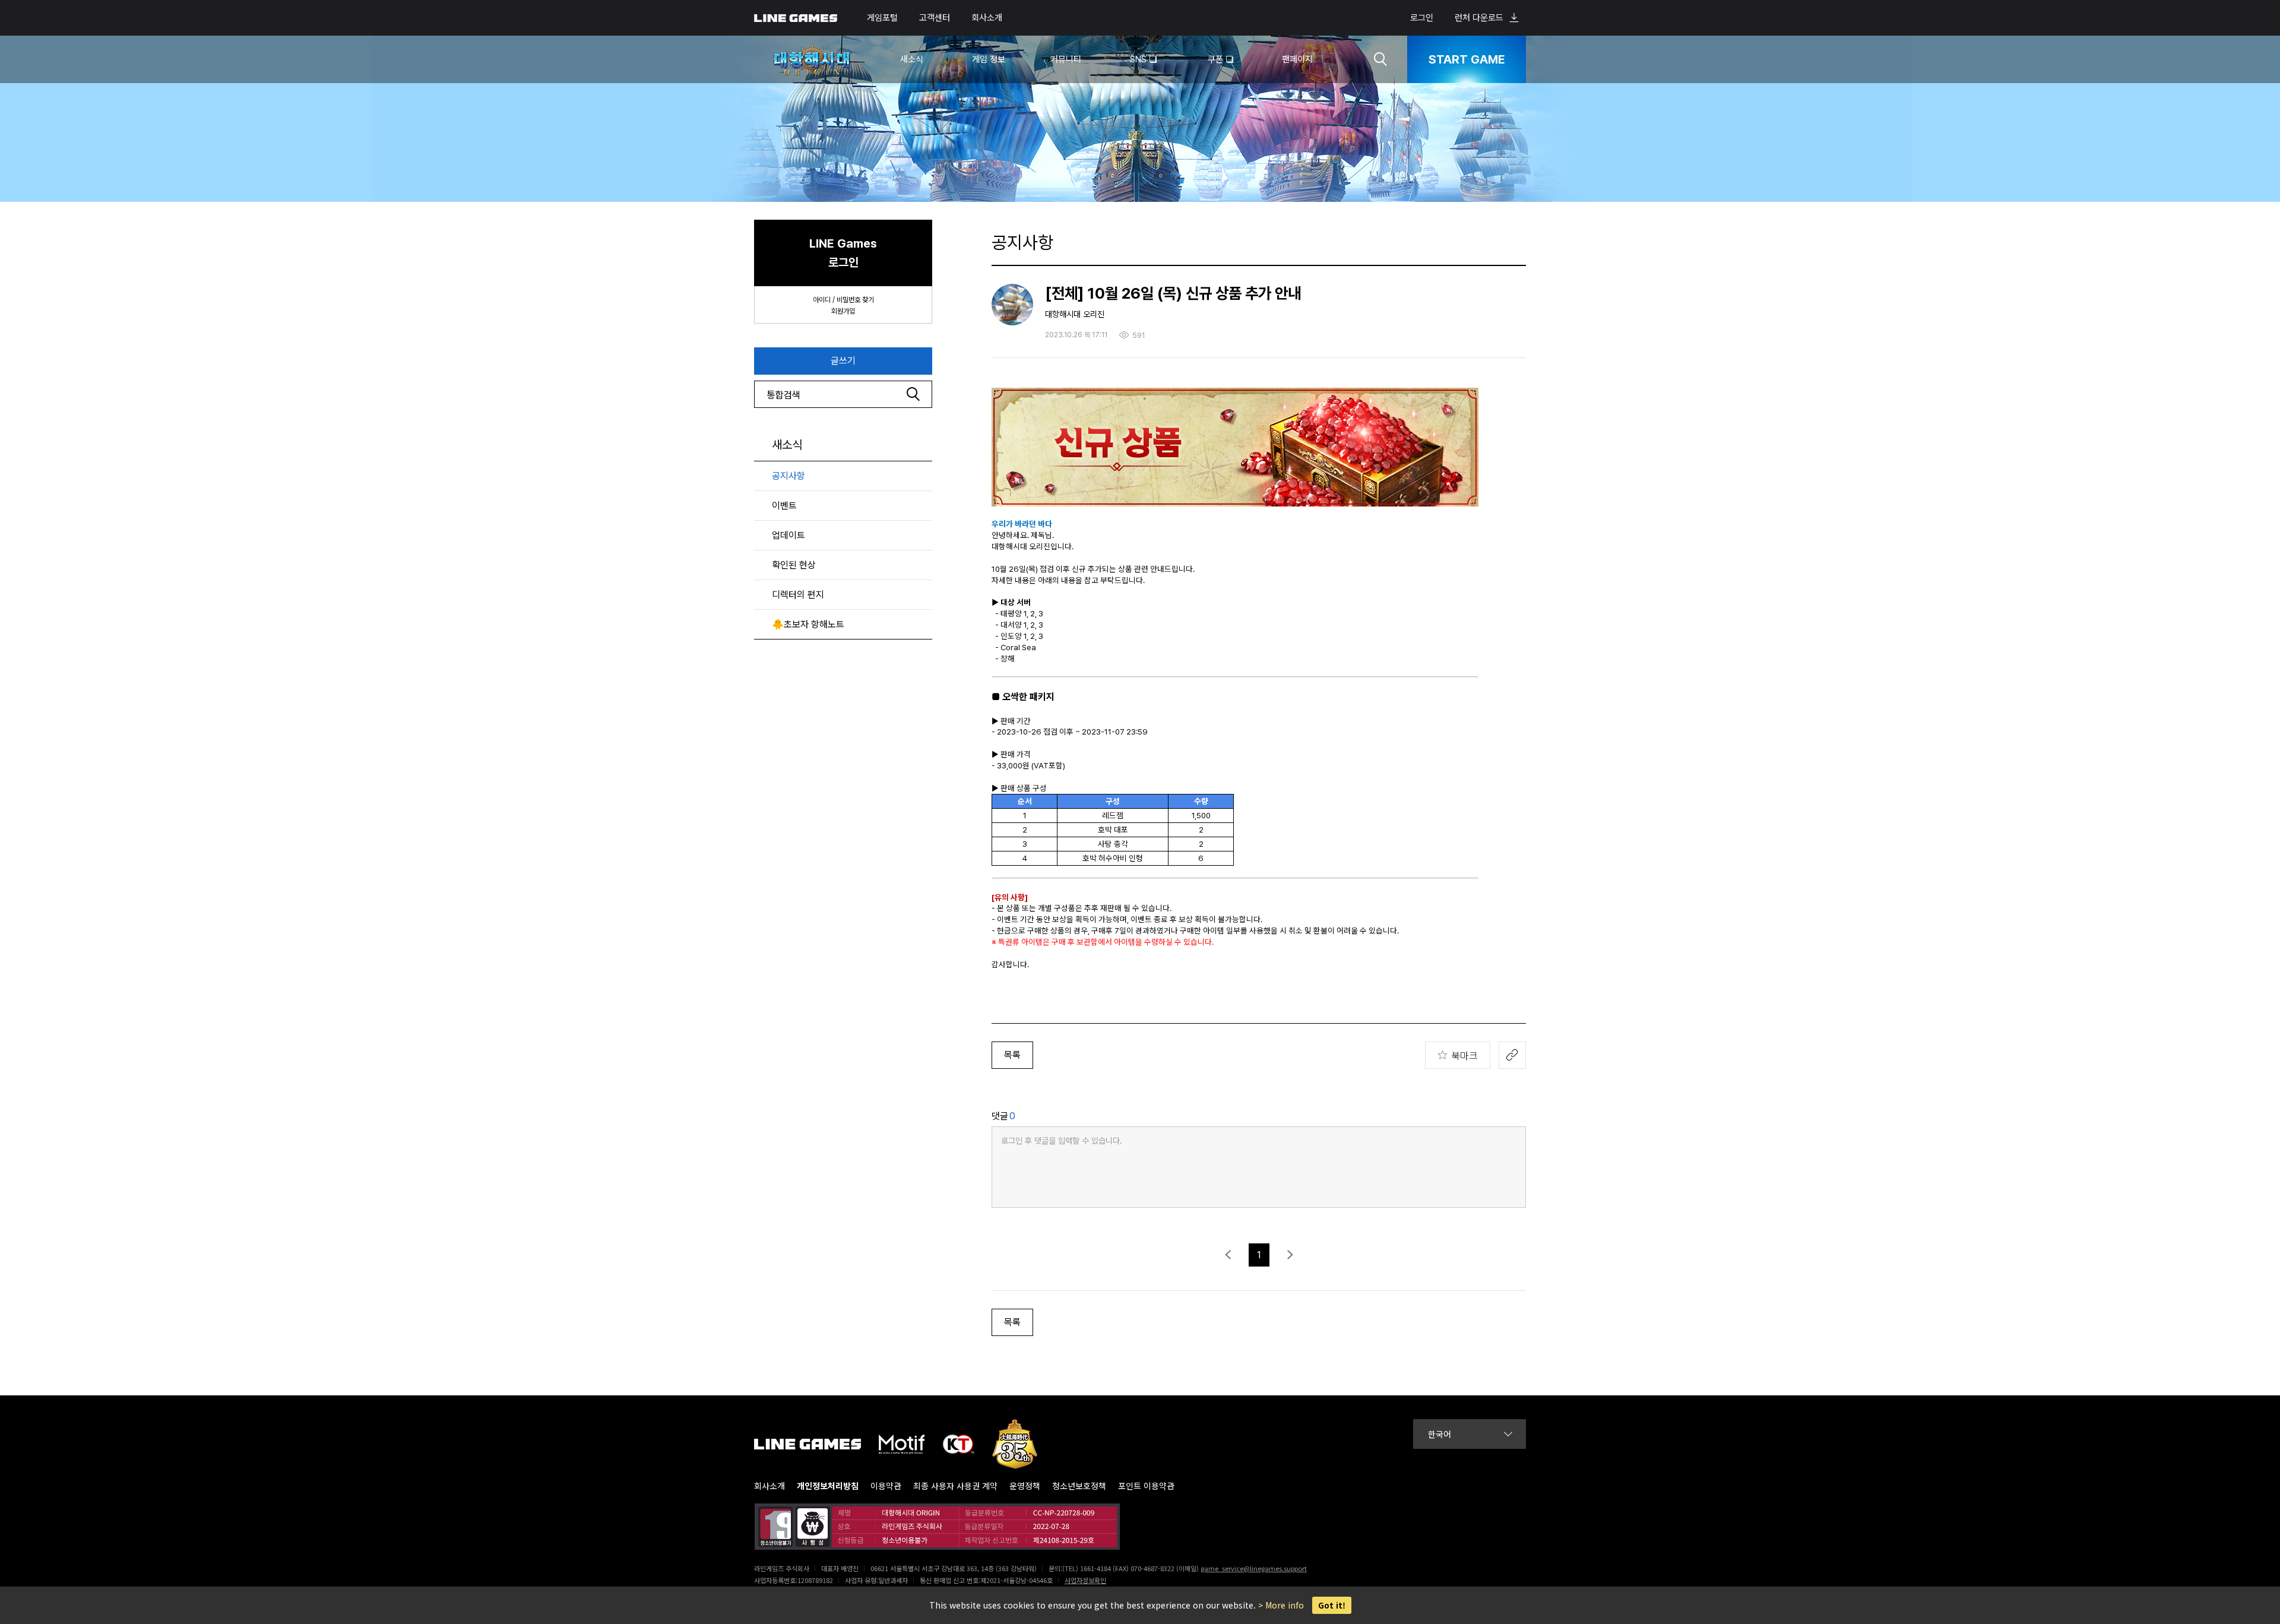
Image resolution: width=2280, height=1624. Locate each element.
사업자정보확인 (1085, 1580)
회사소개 (987, 18)
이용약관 (886, 1486)
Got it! (1332, 1605)
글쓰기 (843, 361)
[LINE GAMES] (816, 1444)
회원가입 (843, 311)
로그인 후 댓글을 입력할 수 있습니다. (1062, 1141)
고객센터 (935, 18)
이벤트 (784, 506)
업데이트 (788, 535)
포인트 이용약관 (1146, 1486)
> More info (1281, 1605)
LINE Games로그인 (843, 253)
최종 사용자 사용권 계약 (955, 1486)
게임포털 (882, 18)
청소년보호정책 (1079, 1486)
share (1512, 1055)
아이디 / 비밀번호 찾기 (843, 300)
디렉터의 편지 (798, 595)
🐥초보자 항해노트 (808, 624)
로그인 (1422, 18)
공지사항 (788, 476)
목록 (1012, 1055)
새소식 (787, 445)
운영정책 (1025, 1486)
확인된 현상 (794, 565)
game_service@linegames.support (1254, 1568)
